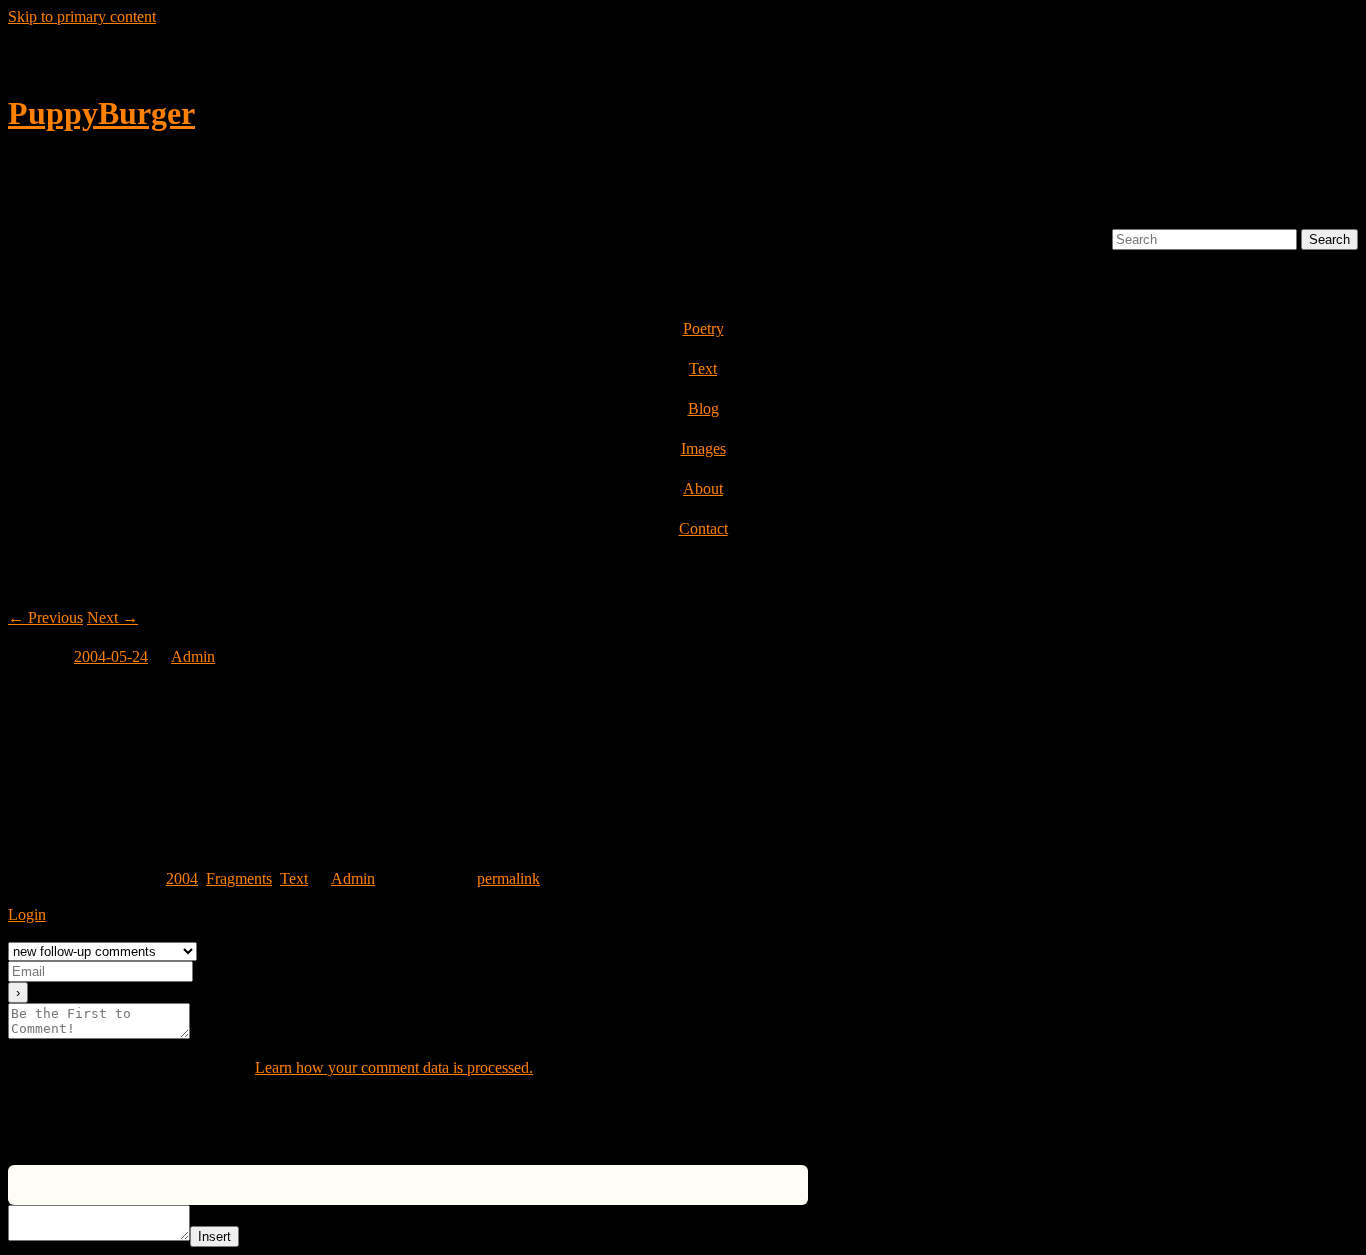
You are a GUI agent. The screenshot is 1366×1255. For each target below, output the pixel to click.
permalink (508, 878)
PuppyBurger (101, 113)
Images (703, 448)
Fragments (239, 878)
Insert (214, 1236)
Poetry (703, 328)
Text (703, 368)
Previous (45, 617)
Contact (703, 528)
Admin (193, 656)
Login (27, 914)
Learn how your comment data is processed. (394, 1067)
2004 (182, 878)
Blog (703, 408)
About (703, 488)
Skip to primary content (82, 16)
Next (112, 617)
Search (1086, 238)
